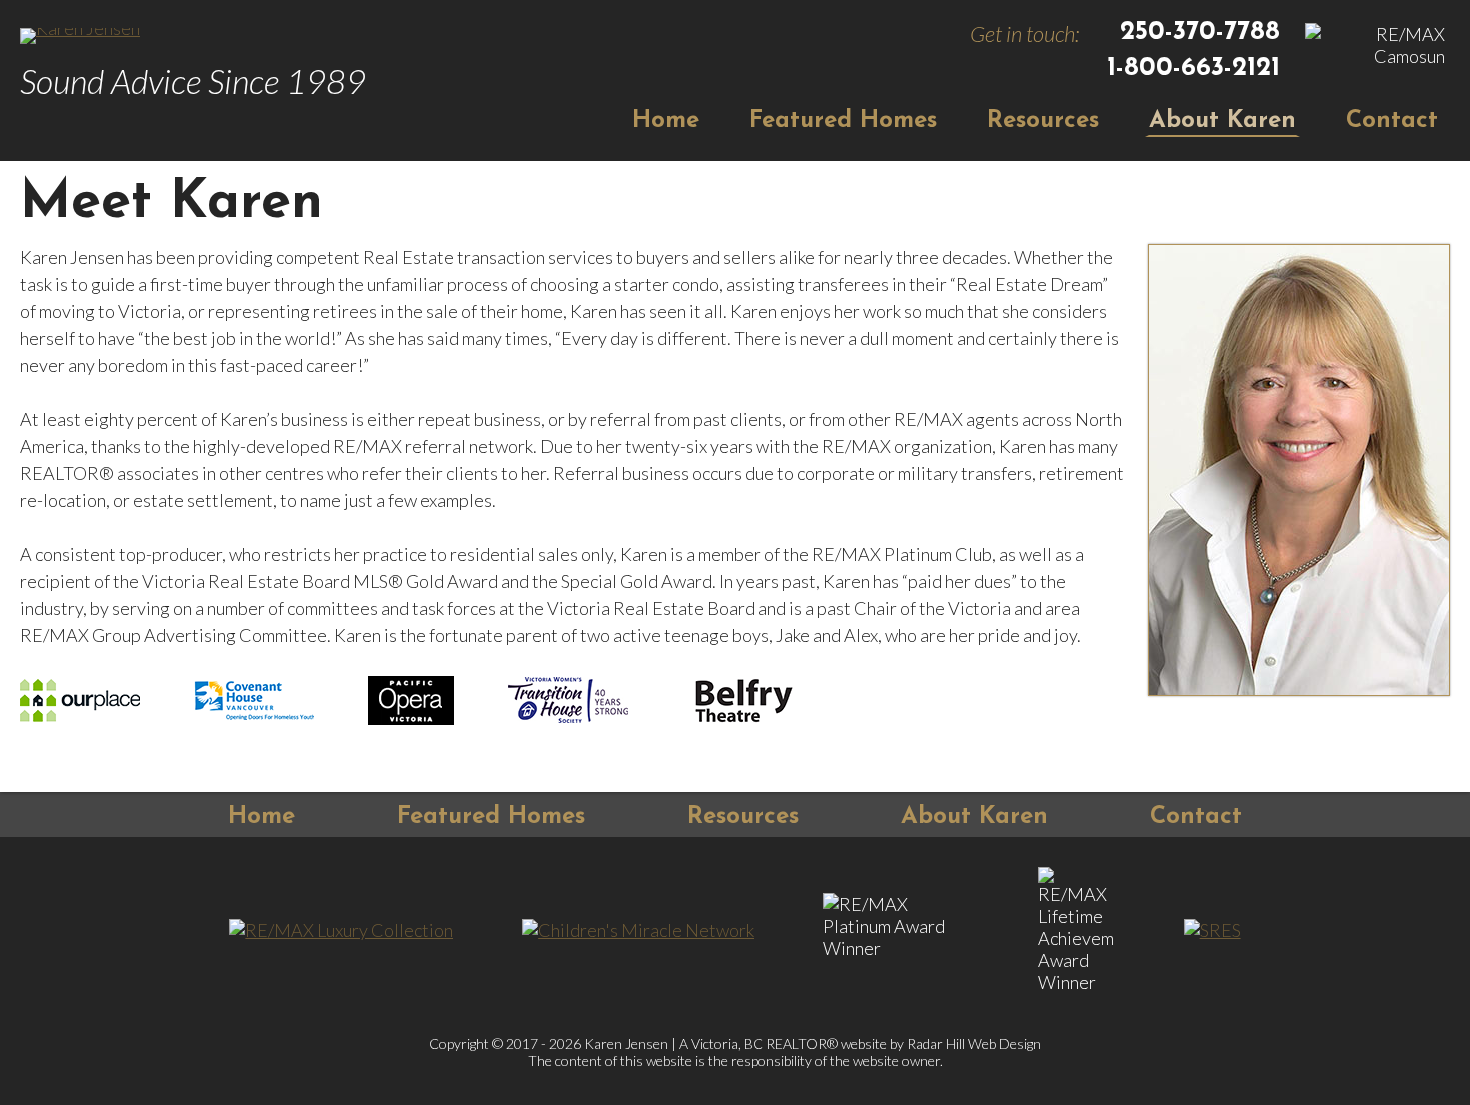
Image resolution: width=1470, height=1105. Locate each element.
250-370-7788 (1200, 32)
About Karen (1222, 121)
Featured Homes (843, 121)
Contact (1392, 121)
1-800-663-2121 (1193, 68)
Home (665, 121)
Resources (1043, 121)
